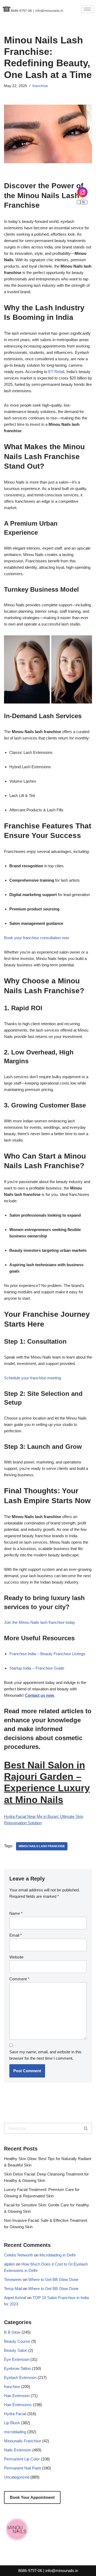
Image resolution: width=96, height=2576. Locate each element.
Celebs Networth (19, 2255)
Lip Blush (12, 2423)
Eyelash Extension (20, 2377)
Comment (19, 1979)
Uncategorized (17, 2477)
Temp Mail (13, 2289)
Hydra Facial (15, 2414)
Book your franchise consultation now (37, 938)
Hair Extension (17, 2396)
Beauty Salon (16, 2350)
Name (16, 1913)
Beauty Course (17, 2341)
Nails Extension (18, 2450)
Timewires (13, 2279)
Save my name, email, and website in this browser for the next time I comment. (45, 2055)
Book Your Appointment (32, 2497)
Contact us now (39, 1695)
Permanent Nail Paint (22, 2468)
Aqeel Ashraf (15, 2298)
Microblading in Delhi (57, 2255)
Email (16, 1935)
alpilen (9, 2264)
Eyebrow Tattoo (17, 2368)
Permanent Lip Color (22, 2459)
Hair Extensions (18, 2405)
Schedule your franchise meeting (33, 1378)
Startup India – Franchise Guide (37, 1668)
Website (16, 1957)
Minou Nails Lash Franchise (42, 1846)
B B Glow (12, 2332)
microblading (15, 2432)
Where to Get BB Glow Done (53, 2279)
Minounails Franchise (23, 2441)
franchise (40, 86)
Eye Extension (17, 2359)
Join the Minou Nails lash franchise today (40, 1622)
